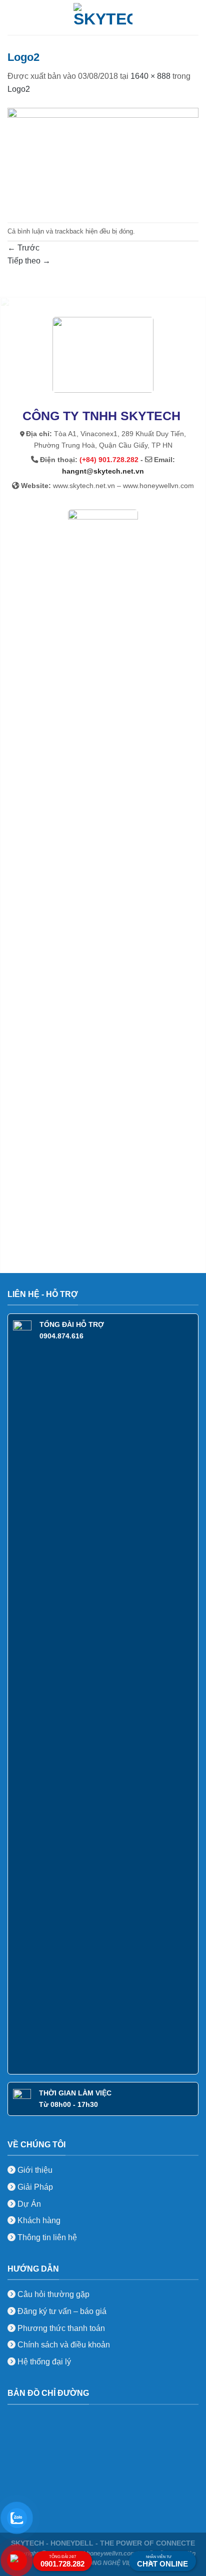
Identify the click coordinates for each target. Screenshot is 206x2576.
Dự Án (28, 2204)
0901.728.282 (62, 2561)
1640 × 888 (150, 76)
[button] (13, 17)
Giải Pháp (34, 2187)
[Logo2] (103, 158)
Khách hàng (38, 2220)
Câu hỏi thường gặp (53, 2294)
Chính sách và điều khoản (64, 2345)
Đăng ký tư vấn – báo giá (61, 2311)
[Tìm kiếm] (195, 17)
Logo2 (19, 89)
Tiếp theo (29, 261)
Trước (23, 248)
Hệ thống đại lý (44, 2362)
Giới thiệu (34, 2170)
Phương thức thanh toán (60, 2328)
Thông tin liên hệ (46, 2237)
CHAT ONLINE (162, 2562)
